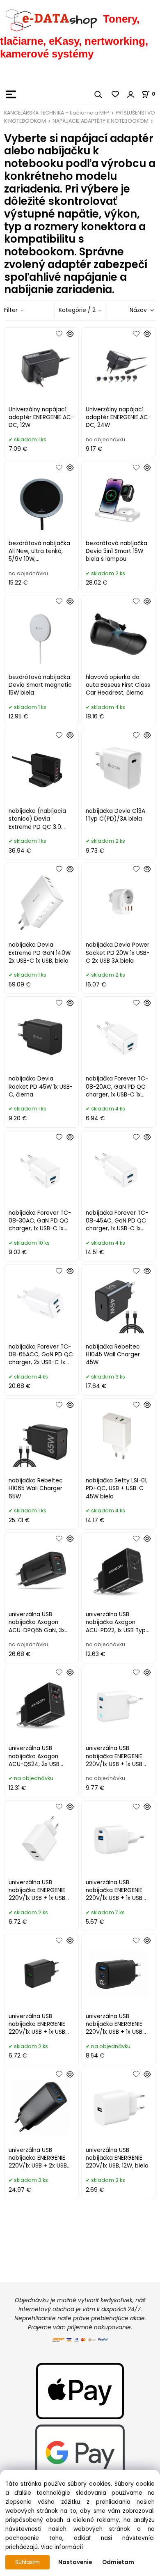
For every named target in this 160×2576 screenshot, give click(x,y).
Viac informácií (62, 2547)
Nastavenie (75, 2562)
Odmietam (118, 2562)
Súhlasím (27, 2562)
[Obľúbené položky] (116, 94)
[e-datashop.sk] (51, 19)
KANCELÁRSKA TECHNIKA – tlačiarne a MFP (57, 113)
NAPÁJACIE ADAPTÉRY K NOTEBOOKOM (101, 121)
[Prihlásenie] (131, 94)
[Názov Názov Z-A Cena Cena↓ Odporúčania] (131, 310)
